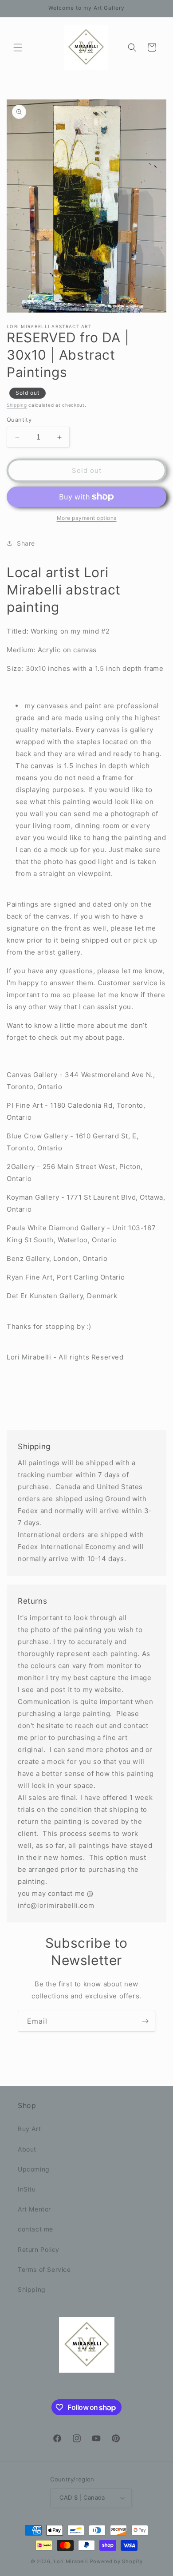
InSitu (27, 2189)
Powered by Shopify (116, 2561)
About (27, 2149)
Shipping (17, 405)
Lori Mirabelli (71, 2561)
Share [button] (26, 543)
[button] (18, 48)
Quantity (19, 420)
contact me (35, 2229)
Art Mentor (34, 2209)
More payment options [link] (87, 518)
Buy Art (29, 2129)
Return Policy (39, 2249)
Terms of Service (44, 2269)
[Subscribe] (145, 2021)
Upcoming (34, 2169)
